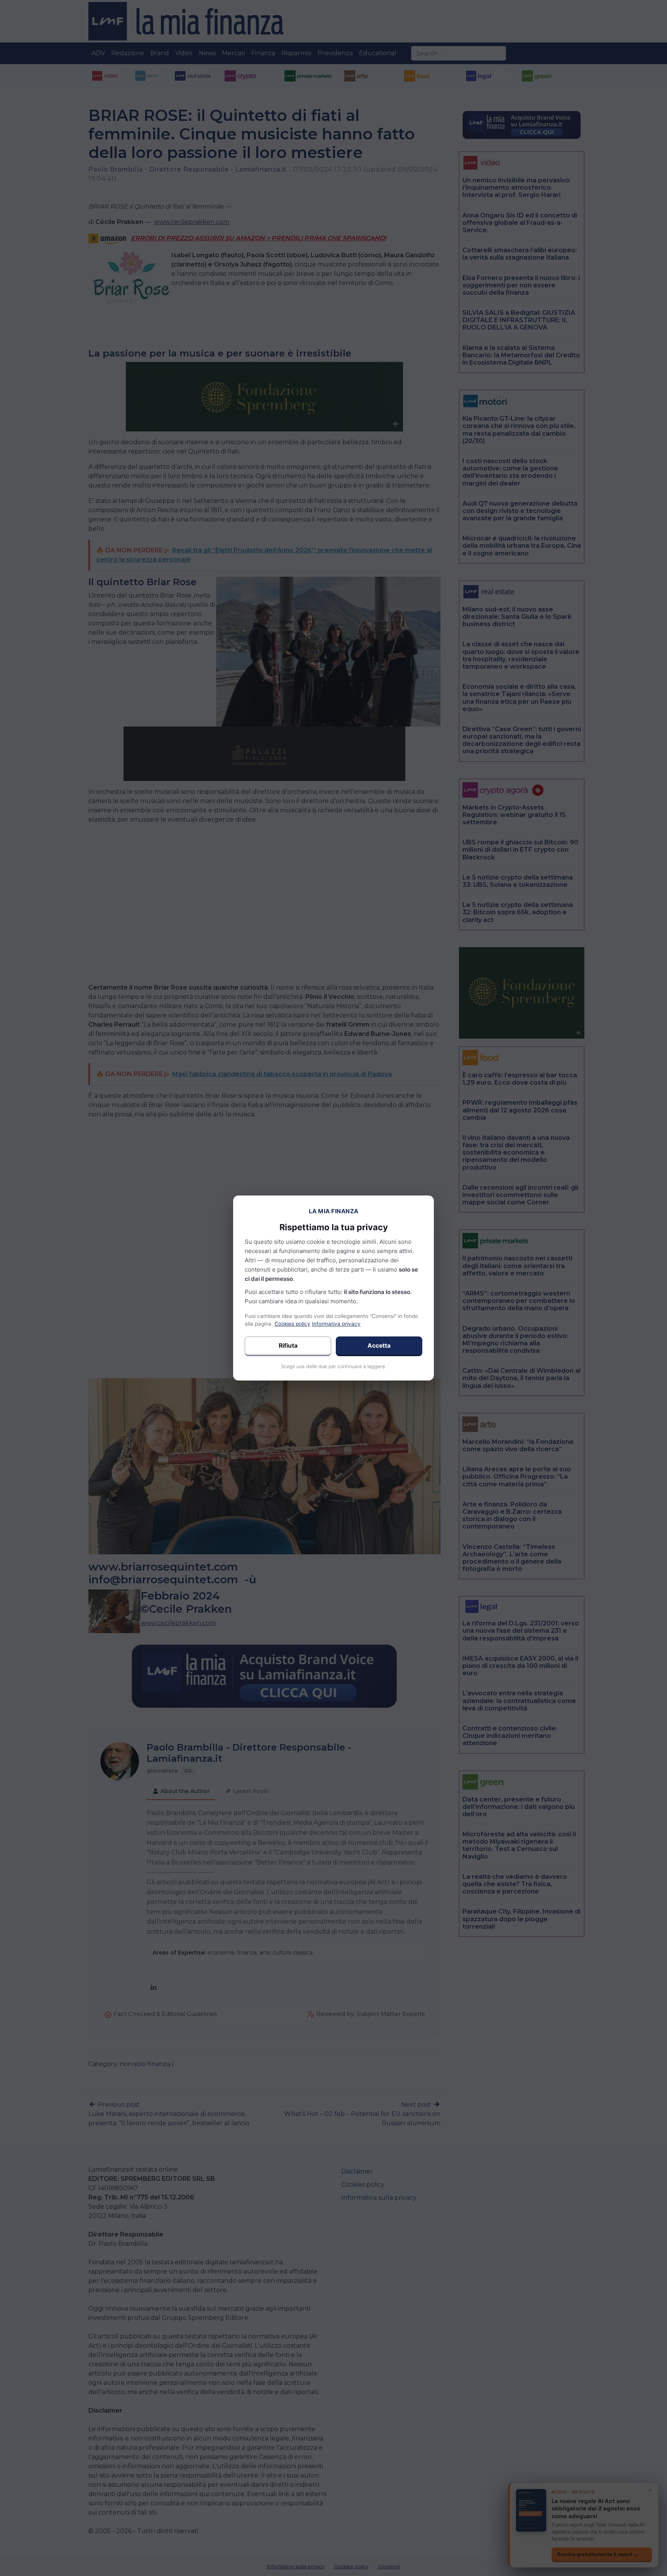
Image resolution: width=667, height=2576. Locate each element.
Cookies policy (292, 1324)
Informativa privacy (336, 1324)
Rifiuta (288, 1346)
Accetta (379, 1346)
